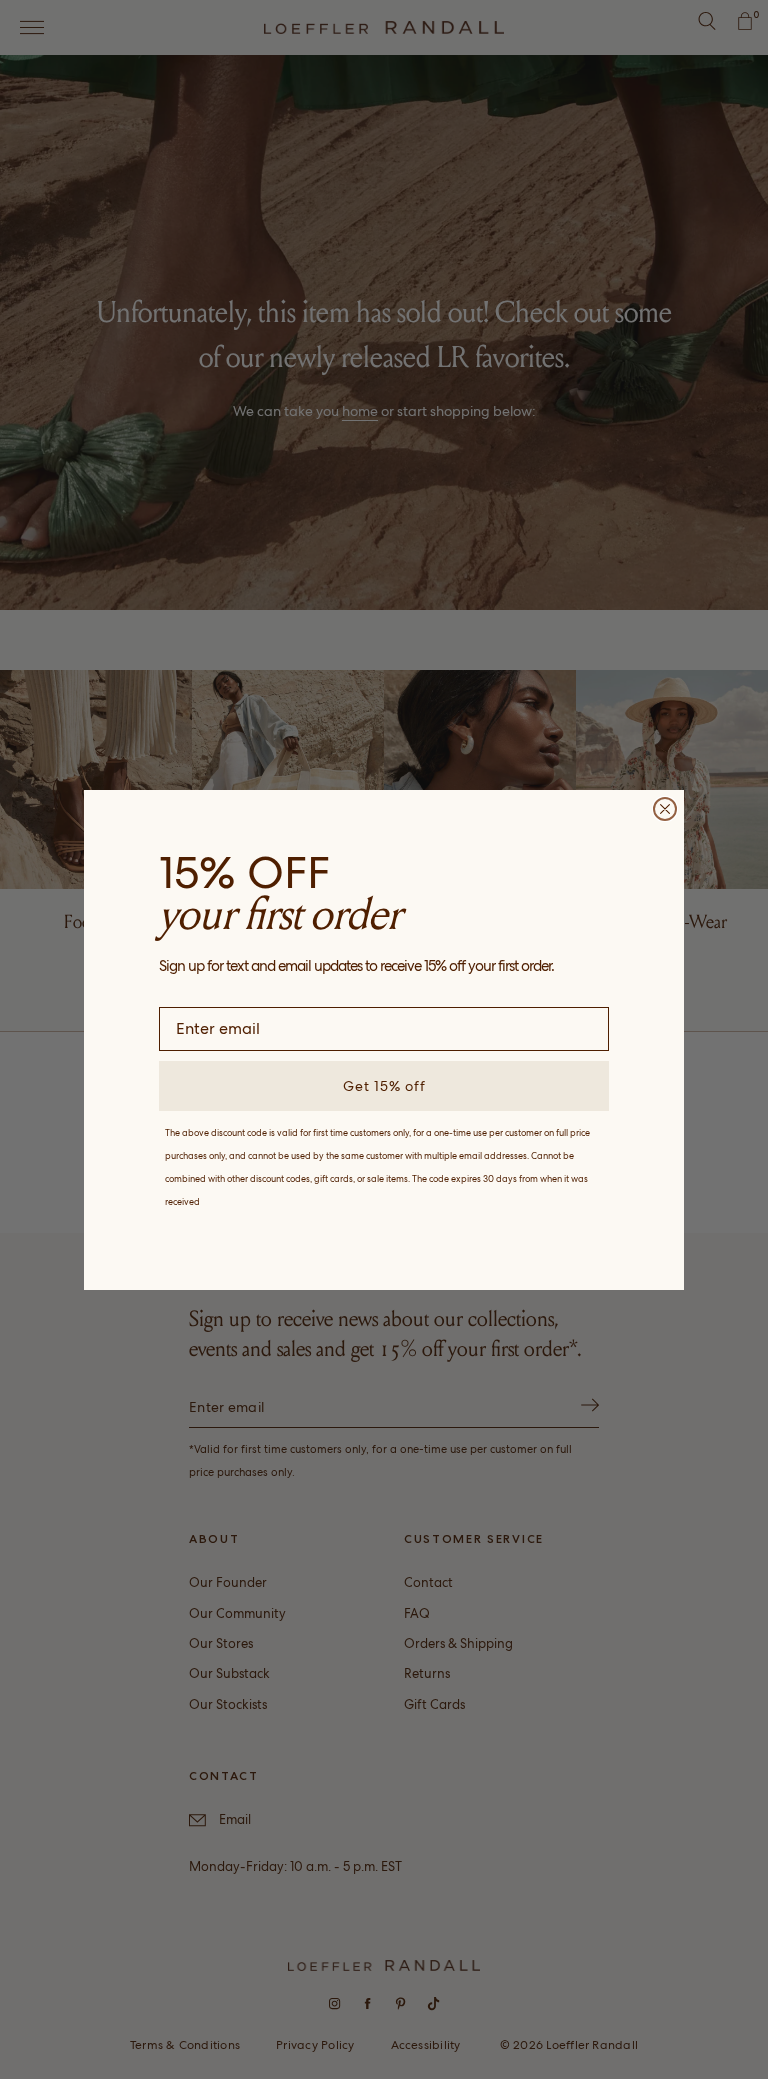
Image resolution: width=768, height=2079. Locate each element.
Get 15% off (384, 1086)
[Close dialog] (665, 809)
